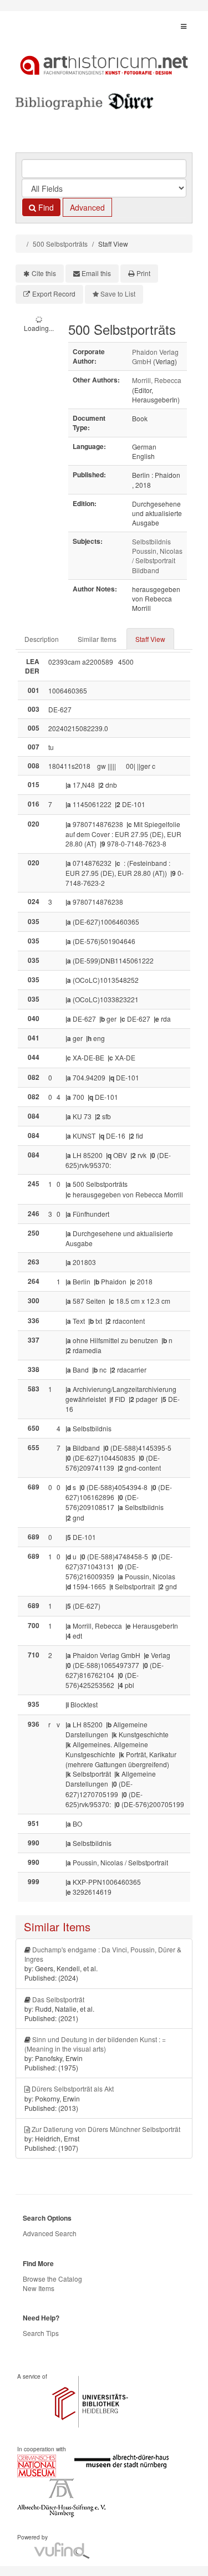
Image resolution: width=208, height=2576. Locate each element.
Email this (96, 273)
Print (143, 273)
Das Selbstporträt (58, 1999)
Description (42, 639)
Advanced (87, 207)
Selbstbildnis (151, 541)
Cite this (44, 273)
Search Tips (41, 2333)
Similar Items (97, 639)
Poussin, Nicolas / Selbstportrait (157, 555)
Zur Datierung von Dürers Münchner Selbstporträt (106, 2129)
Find (45, 207)
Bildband (146, 570)
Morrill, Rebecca (157, 380)
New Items (39, 2288)
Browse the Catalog (52, 2279)
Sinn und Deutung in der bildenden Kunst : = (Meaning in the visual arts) (95, 2044)
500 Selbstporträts (60, 244)
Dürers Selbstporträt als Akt (73, 2088)
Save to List (118, 294)
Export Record (54, 294)
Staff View (150, 639)
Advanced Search (50, 2233)
